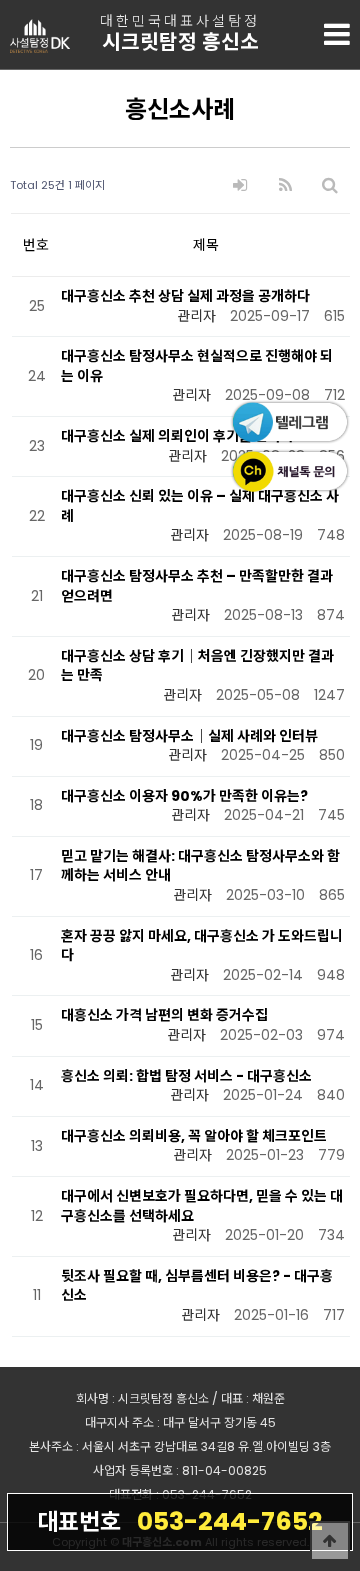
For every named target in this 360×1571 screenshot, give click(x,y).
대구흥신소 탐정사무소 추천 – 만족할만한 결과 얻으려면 (197, 586)
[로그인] (240, 185)
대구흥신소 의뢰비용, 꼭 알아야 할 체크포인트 (194, 1136)
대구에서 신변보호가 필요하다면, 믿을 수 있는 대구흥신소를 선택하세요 (202, 1206)
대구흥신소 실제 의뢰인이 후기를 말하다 (177, 436)
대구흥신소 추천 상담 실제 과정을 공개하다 (185, 296)
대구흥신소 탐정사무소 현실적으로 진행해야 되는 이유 (197, 366)
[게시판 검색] (330, 185)
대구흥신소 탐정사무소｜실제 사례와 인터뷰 (189, 736)
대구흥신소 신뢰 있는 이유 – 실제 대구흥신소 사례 (200, 506)
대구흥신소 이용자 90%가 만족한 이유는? (184, 796)
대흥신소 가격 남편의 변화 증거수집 (164, 1015)
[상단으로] (330, 1541)
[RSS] (285, 185)
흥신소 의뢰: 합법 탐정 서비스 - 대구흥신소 (186, 1076)
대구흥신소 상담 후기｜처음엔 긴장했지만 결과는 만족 (197, 666)
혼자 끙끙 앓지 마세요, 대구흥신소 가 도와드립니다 (202, 946)
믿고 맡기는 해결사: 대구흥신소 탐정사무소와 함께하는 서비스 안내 (200, 866)
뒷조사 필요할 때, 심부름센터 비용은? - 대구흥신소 (197, 1286)
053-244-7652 (180, 1521)
